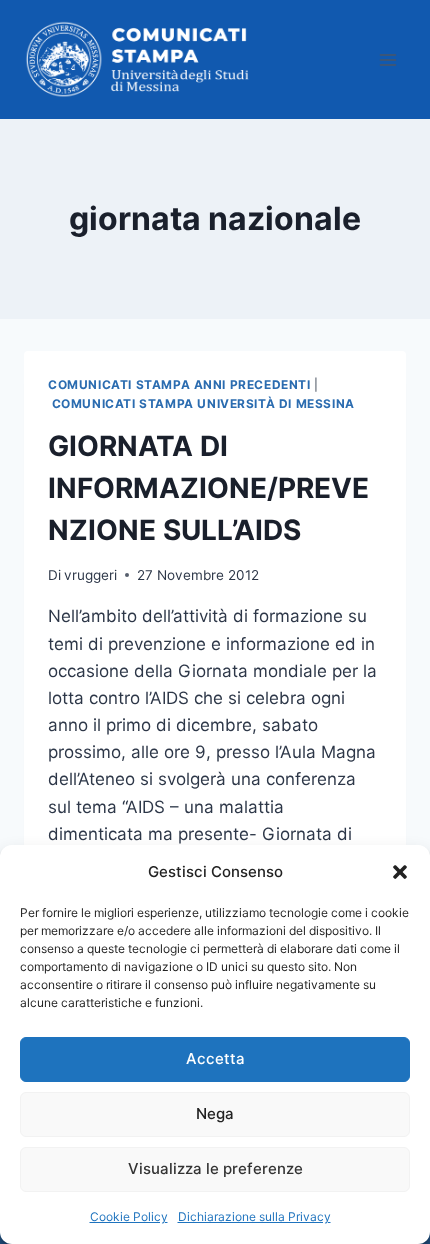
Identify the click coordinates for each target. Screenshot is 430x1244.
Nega (215, 1113)
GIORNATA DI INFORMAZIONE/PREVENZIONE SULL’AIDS (208, 488)
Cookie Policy (129, 1216)
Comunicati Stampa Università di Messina (203, 403)
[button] (400, 872)
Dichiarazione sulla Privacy (254, 1216)
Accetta (215, 1058)
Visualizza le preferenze (215, 1168)
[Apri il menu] (387, 59)
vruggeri (90, 575)
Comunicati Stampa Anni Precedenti (179, 384)
